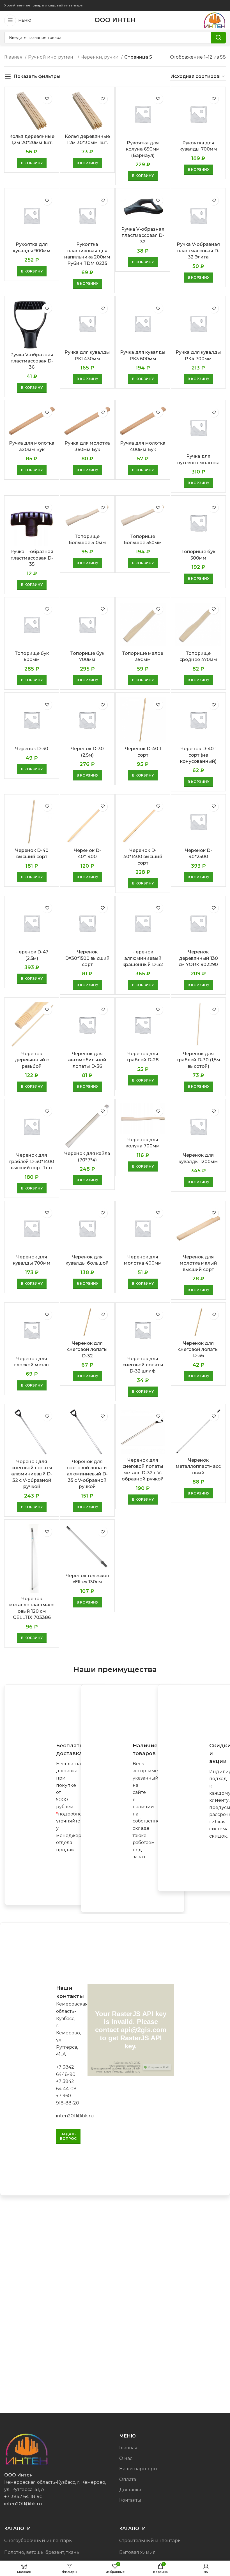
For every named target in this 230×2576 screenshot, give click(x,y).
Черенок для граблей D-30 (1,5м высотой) (198, 1060)
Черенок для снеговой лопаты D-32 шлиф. (143, 1365)
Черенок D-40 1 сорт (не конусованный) (198, 755)
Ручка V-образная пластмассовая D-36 (32, 361)
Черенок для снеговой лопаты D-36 (198, 1350)
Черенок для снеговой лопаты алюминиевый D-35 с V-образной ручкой (87, 1474)
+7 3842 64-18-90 (23, 2497)
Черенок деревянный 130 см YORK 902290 (198, 958)
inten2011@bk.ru (75, 2116)
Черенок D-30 (32, 749)
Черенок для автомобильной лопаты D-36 (87, 1060)
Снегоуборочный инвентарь (38, 2541)
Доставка (130, 2490)
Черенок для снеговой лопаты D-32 (87, 1350)
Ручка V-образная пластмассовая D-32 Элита (198, 251)
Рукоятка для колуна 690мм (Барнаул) (143, 149)
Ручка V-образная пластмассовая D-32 (143, 235)
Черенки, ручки (100, 57)
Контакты (130, 2500)
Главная (14, 57)
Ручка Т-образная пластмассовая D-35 (32, 558)
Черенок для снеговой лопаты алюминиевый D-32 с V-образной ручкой (32, 1474)
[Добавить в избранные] (47, 99)
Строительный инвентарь (150, 2541)
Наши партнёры (138, 2469)
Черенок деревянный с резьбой (32, 1060)
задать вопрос (68, 2136)
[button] (32, 163)
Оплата (128, 2479)
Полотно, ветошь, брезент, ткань (42, 2552)
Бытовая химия (137, 2552)
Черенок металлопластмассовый (198, 1466)
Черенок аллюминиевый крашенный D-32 (143, 958)
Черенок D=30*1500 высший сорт (87, 958)
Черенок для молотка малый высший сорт (198, 1263)
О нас (126, 2458)
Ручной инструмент (52, 57)
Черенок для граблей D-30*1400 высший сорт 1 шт (32, 1161)
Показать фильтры (37, 76)
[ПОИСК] (219, 38)
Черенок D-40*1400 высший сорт (143, 857)
